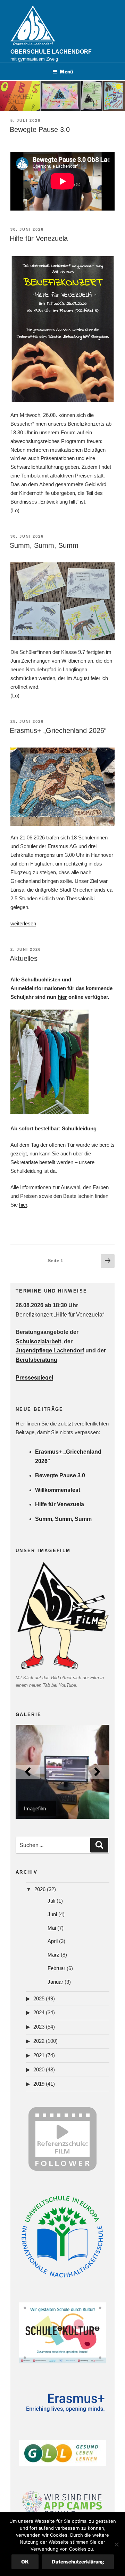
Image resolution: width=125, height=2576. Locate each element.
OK (25, 2562)
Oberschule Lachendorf (51, 52)
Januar (55, 1982)
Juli (51, 1901)
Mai (52, 1928)
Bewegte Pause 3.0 (40, 129)
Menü (66, 72)
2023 (39, 2027)
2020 (39, 2069)
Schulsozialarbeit (38, 1341)
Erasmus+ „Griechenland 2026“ (58, 730)
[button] (28, 1772)
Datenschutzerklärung (78, 2562)
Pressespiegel (34, 1378)
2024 (39, 2012)
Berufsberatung (36, 1360)
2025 (39, 1998)
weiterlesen (23, 923)
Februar (56, 1968)
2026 (40, 1889)
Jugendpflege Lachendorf (50, 1350)
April (53, 1941)
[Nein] (116, 2544)
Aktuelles (24, 958)
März (53, 1955)
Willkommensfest (58, 1490)
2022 (39, 2041)
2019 (39, 2084)
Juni (52, 1914)
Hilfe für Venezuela (39, 238)
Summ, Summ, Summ (44, 545)
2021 (39, 2055)
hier (62, 997)
